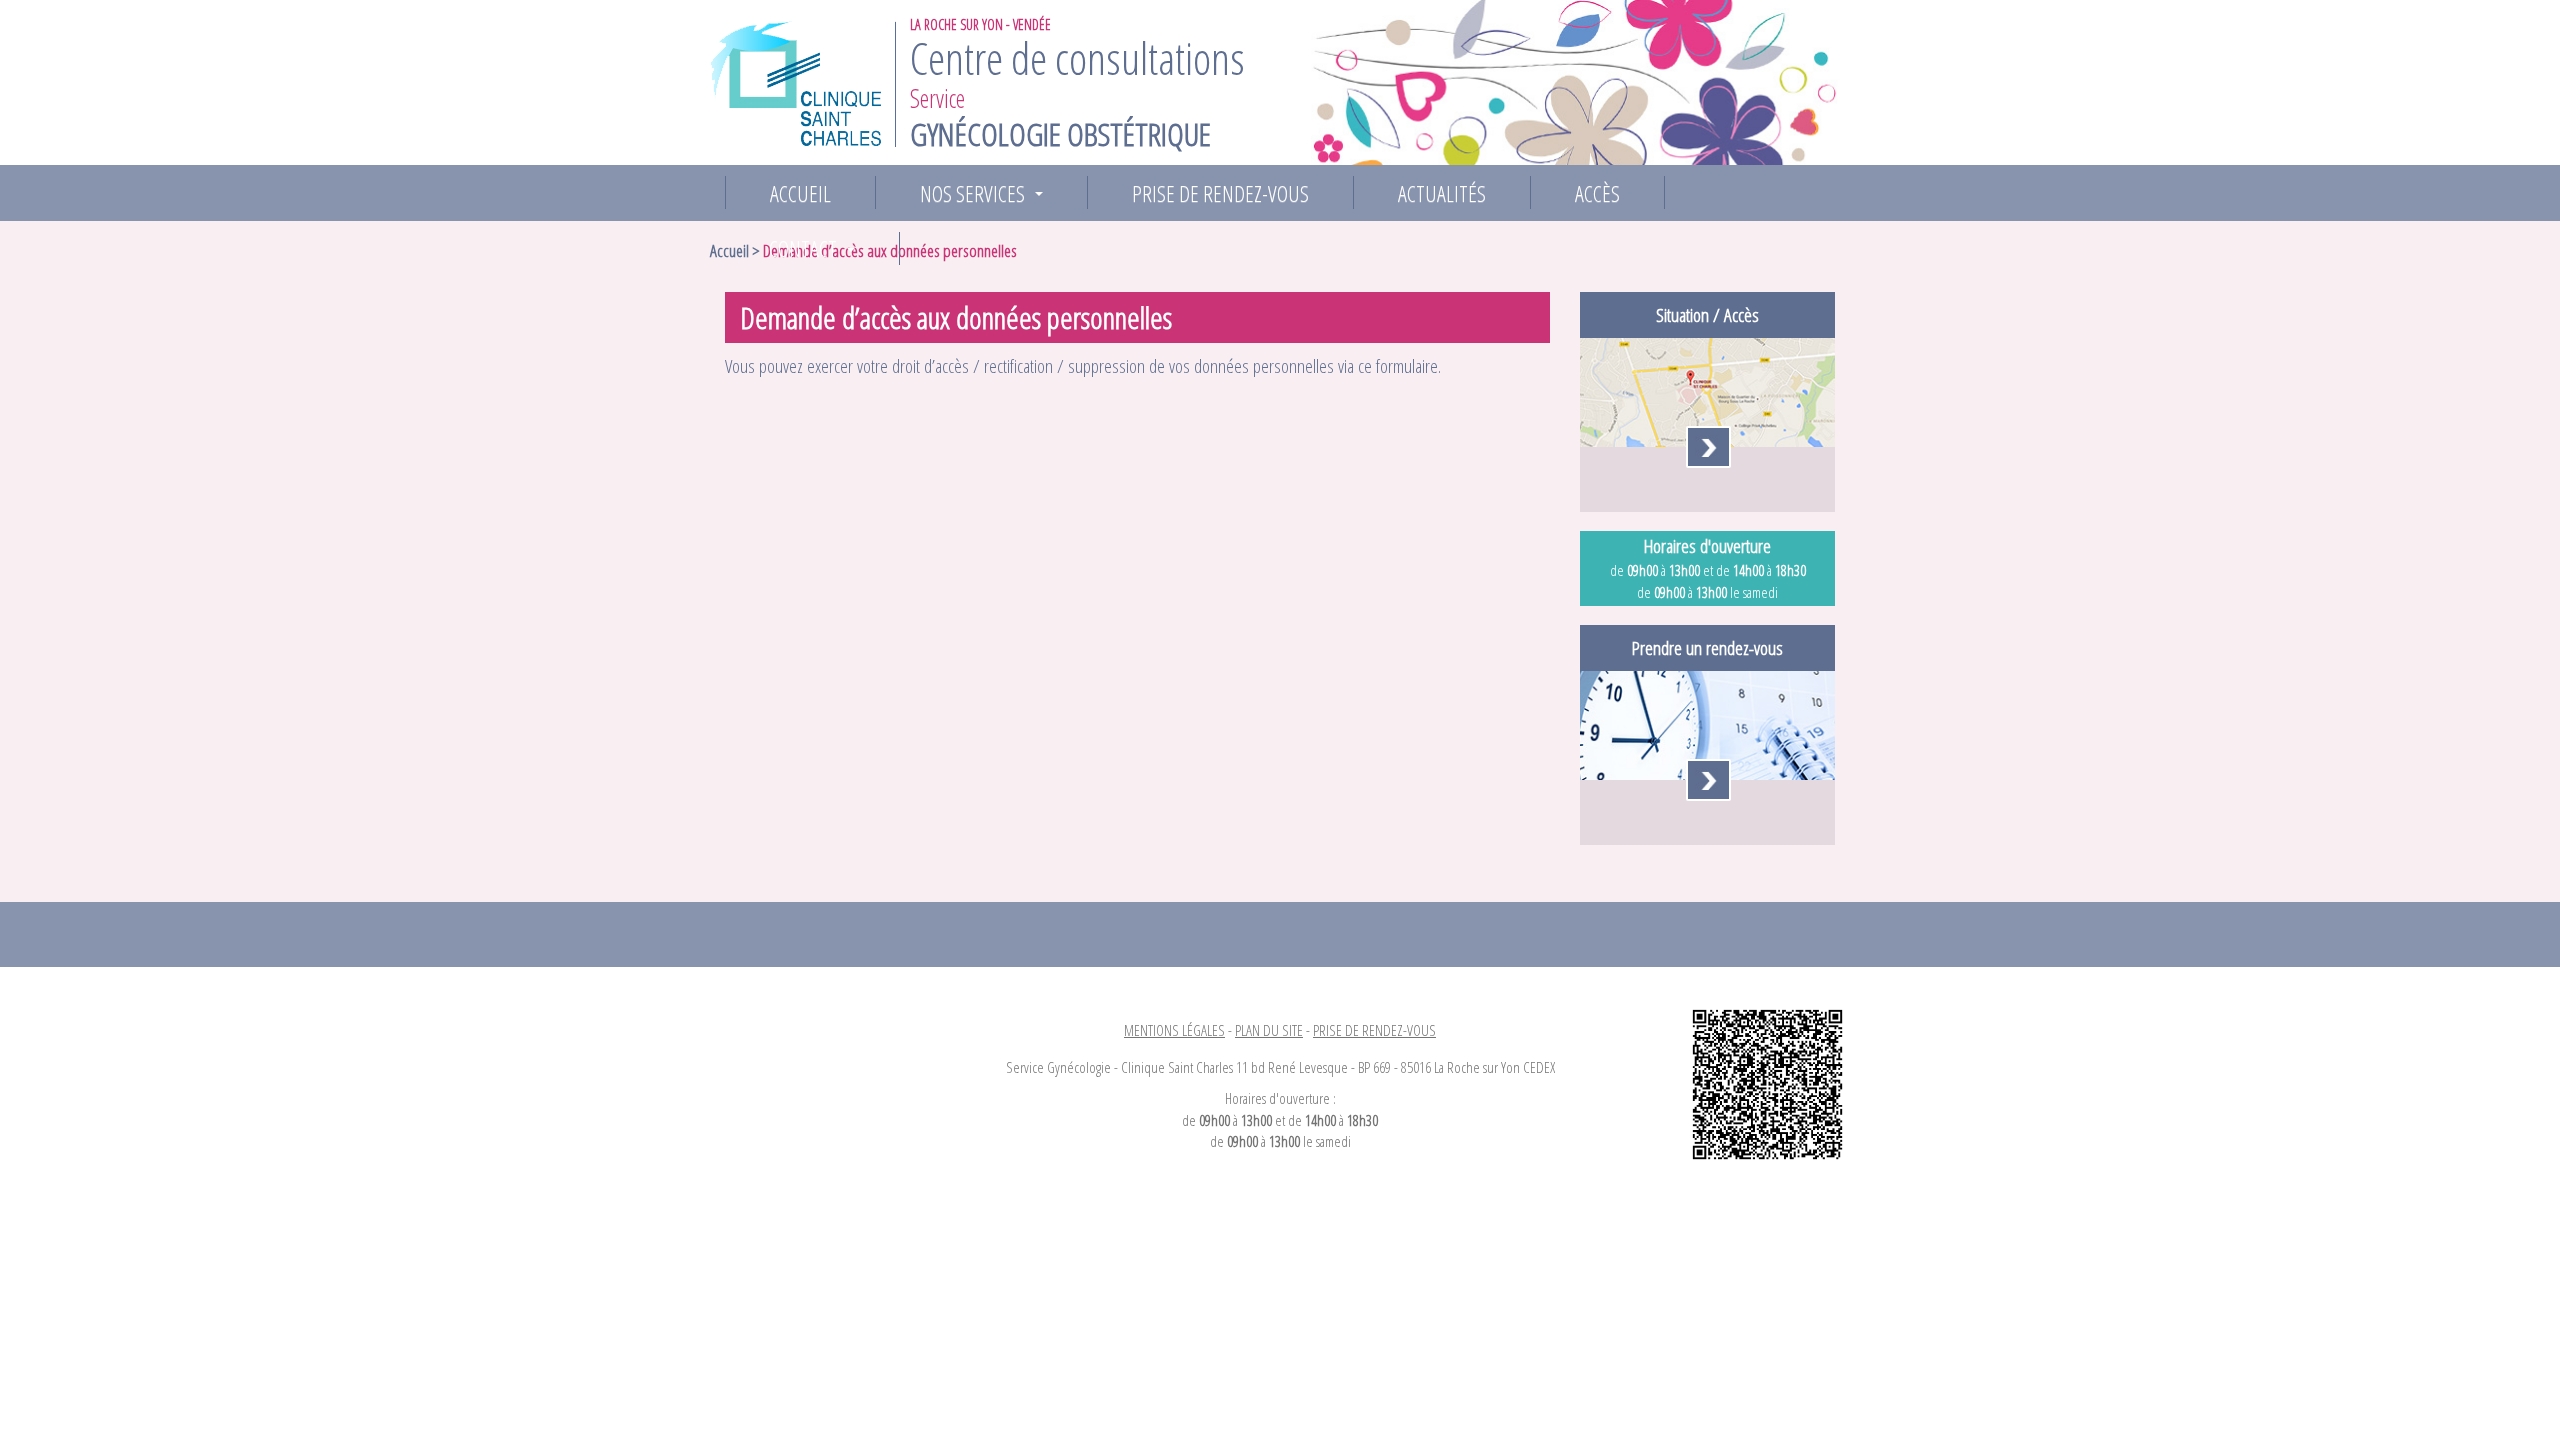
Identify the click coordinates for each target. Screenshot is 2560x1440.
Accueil (800, 193)
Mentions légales (1174, 1030)
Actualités (1442, 193)
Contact (816, 249)
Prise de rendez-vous (1220, 193)
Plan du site (1269, 1030)
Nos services (985, 193)
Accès (1597, 193)
